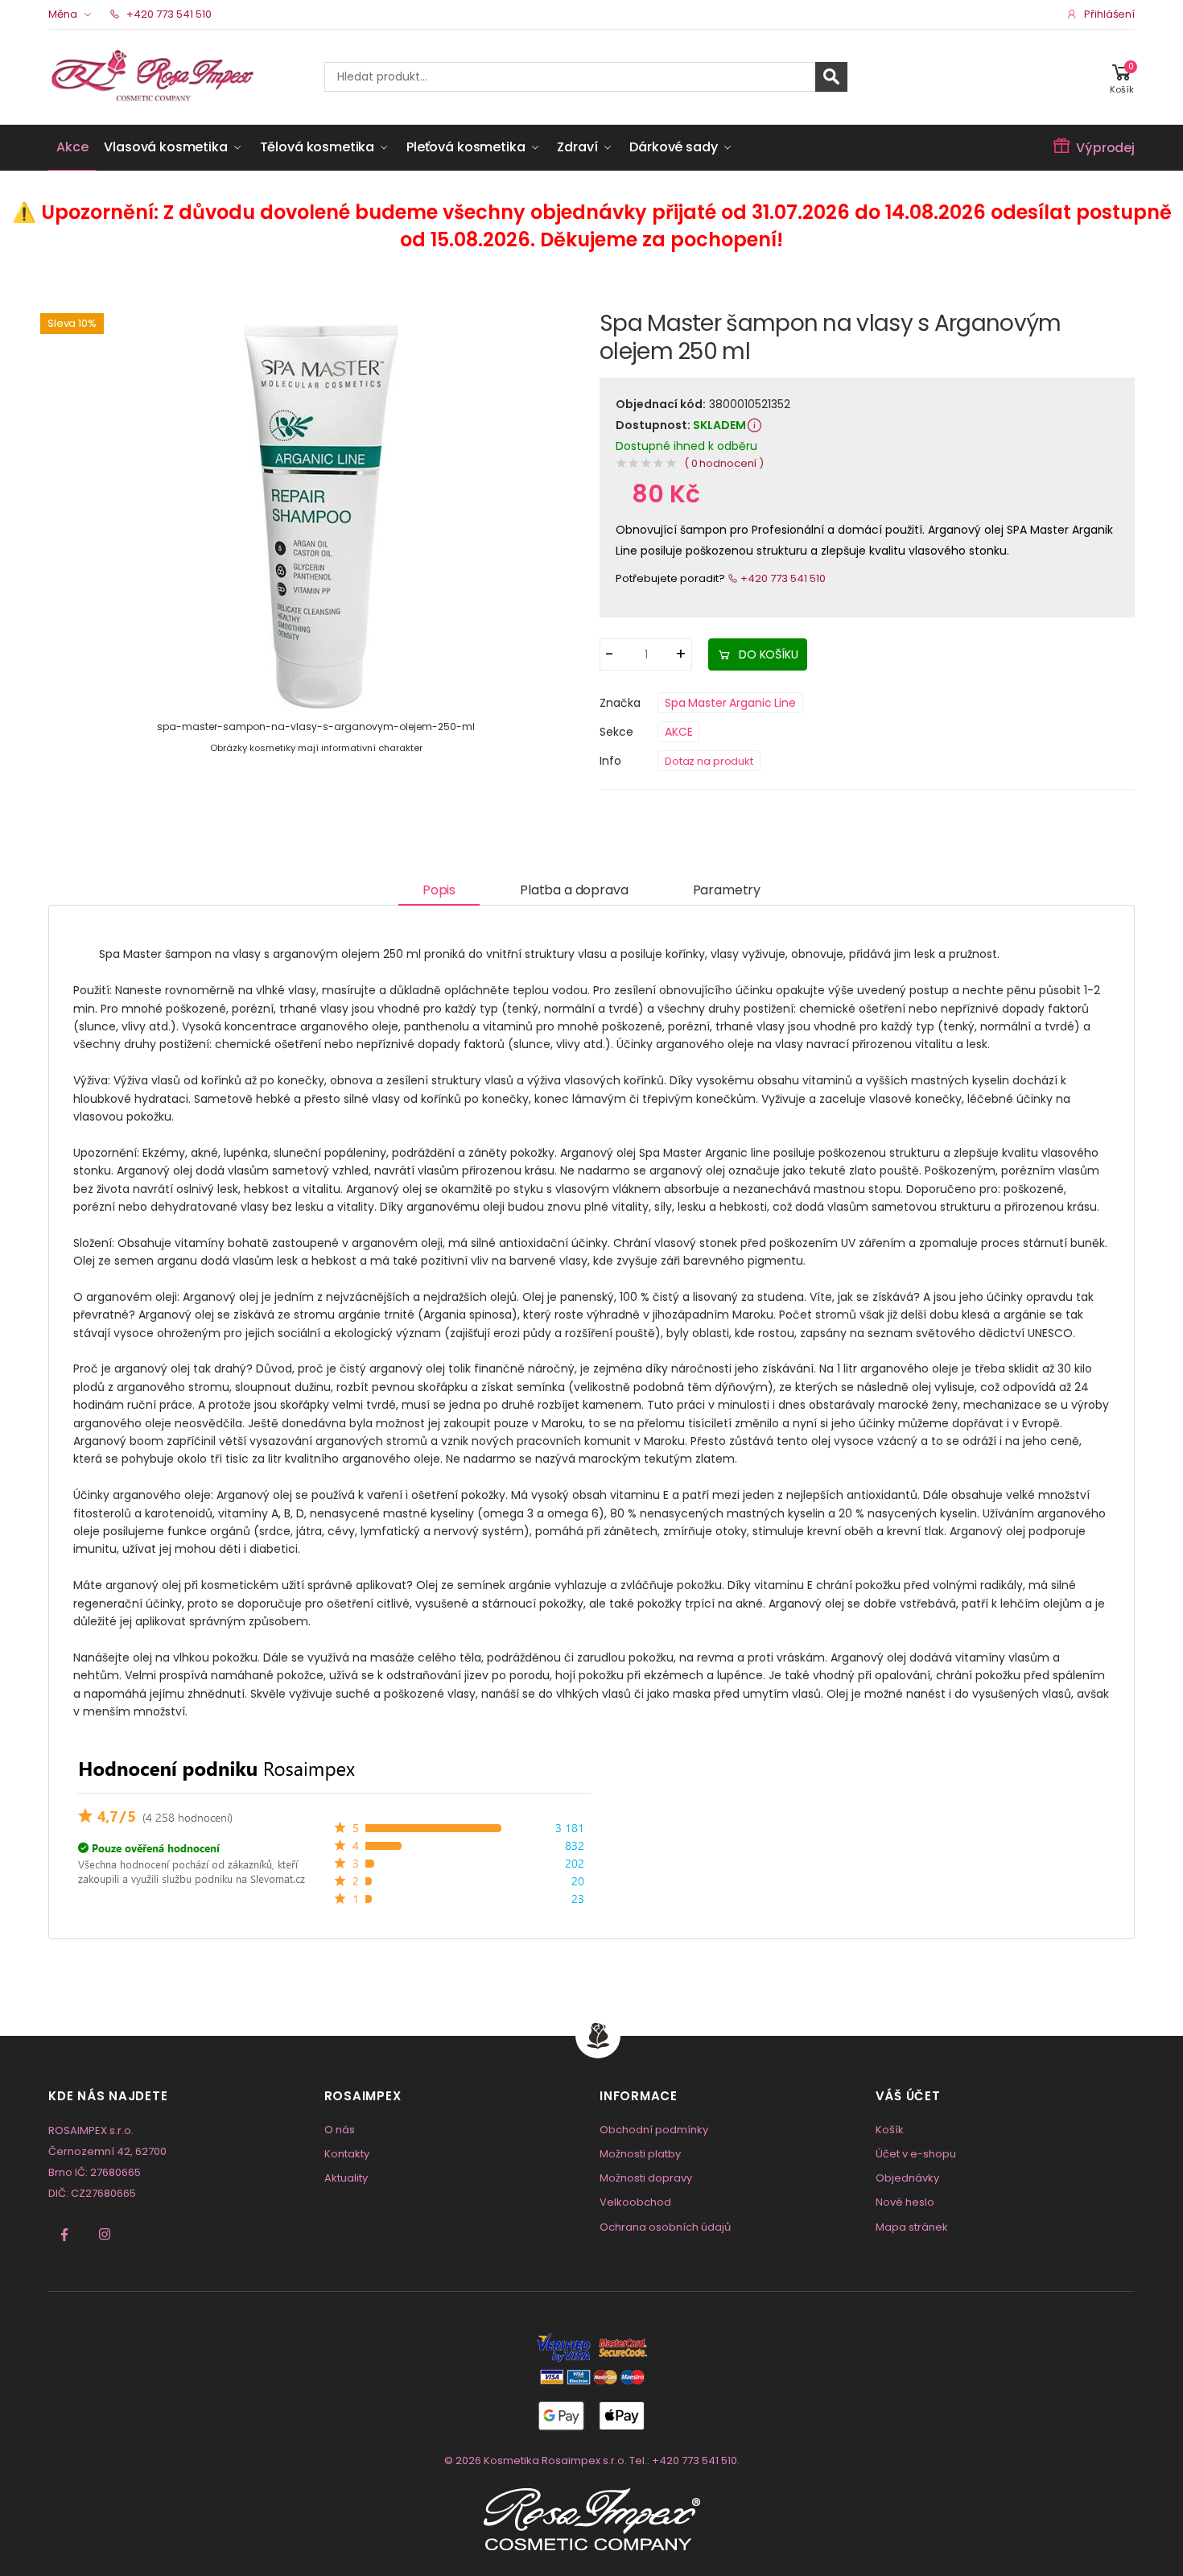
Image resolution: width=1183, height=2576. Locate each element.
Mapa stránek (912, 2227)
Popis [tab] (439, 890)
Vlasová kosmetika (165, 147)
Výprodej (1105, 148)
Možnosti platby (640, 2154)
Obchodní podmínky (654, 2130)
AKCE (678, 732)
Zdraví (577, 147)
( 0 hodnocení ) (724, 463)
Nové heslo (905, 2202)
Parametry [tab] (727, 890)
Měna (63, 14)
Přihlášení (1109, 14)
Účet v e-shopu (916, 2154)
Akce (72, 147)
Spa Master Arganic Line (730, 703)
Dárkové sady (673, 147)
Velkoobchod (635, 2202)
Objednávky (907, 2178)
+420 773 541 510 (168, 14)
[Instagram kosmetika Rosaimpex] (105, 2235)
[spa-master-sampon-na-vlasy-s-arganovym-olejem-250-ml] (316, 514)
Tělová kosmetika (317, 147)
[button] (1122, 77)
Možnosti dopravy (646, 2178)
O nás (340, 2130)
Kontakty (347, 2154)
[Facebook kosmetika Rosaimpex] (64, 2235)
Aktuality (346, 2178)
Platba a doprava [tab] (574, 890)
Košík (890, 2130)
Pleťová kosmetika (466, 147)
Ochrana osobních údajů (665, 2227)
